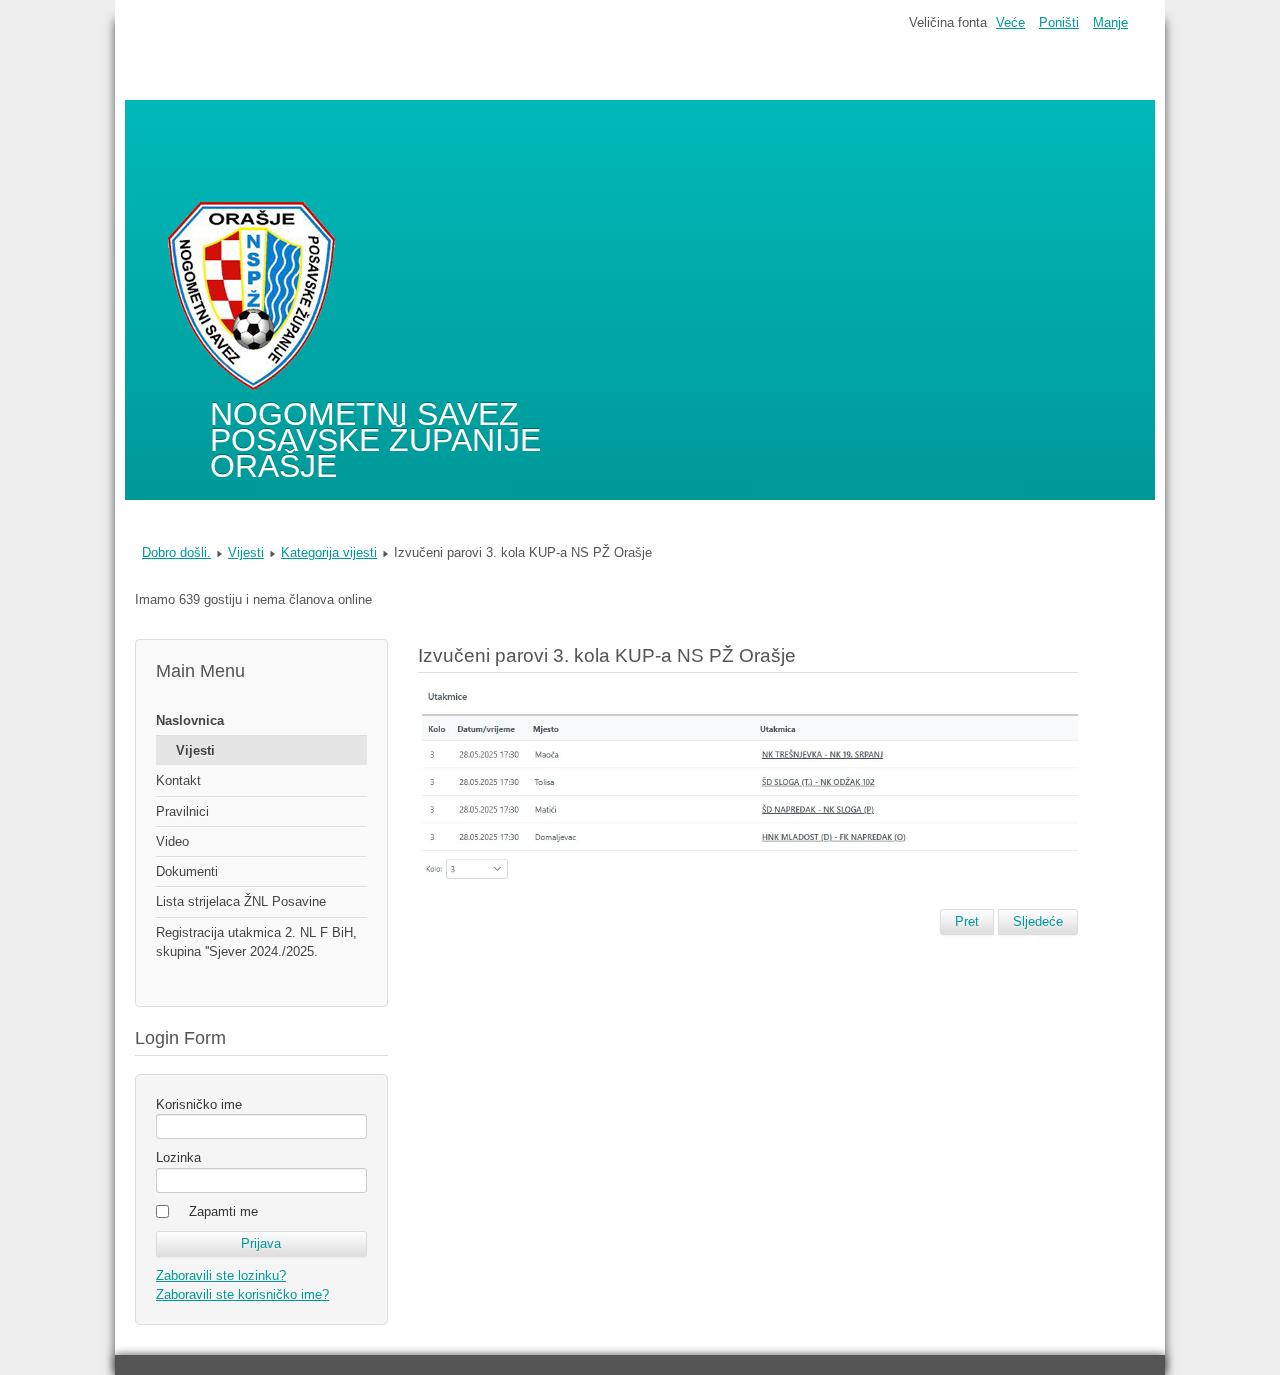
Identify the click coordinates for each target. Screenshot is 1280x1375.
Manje (1110, 22)
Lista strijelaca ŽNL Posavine (241, 901)
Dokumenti (187, 871)
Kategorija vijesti (329, 552)
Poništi (1059, 22)
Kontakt (178, 780)
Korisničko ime (199, 1104)
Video (172, 841)
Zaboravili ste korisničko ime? (242, 1294)
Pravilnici (182, 811)
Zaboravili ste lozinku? (221, 1275)
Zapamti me (223, 1211)
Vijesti (246, 552)
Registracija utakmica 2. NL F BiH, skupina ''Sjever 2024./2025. (256, 942)
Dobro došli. (176, 552)
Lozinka (178, 1157)
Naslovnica (190, 720)
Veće (1010, 22)
